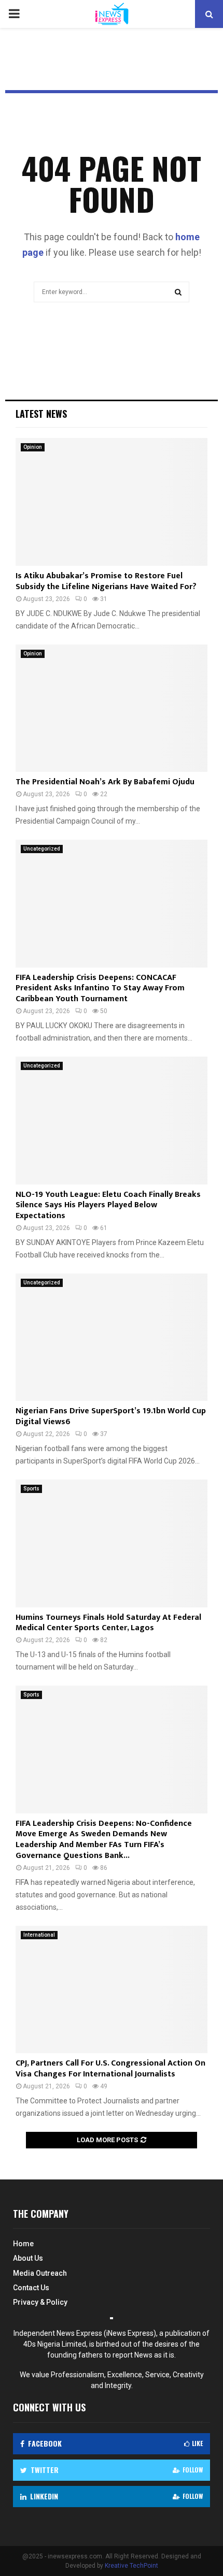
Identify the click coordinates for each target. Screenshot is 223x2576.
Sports (31, 1489)
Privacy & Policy (40, 2302)
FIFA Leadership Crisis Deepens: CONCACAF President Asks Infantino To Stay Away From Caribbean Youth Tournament (100, 989)
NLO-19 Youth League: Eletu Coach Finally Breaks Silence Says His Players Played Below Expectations (108, 1205)
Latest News (41, 414)
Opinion (33, 447)
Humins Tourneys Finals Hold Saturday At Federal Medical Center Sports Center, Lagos (108, 1623)
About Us (28, 2258)
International (39, 1935)
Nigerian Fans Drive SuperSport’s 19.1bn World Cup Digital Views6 (111, 1416)
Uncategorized (42, 849)
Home (23, 2244)
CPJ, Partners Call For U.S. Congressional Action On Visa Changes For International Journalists (110, 2069)
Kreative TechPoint (131, 2566)
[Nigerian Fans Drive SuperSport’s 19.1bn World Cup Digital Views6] (112, 1337)
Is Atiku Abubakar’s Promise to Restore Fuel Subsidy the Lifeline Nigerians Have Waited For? (106, 581)
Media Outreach (40, 2273)
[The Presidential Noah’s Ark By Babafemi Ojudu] (112, 708)
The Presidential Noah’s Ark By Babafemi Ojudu (105, 782)
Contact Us (31, 2288)
